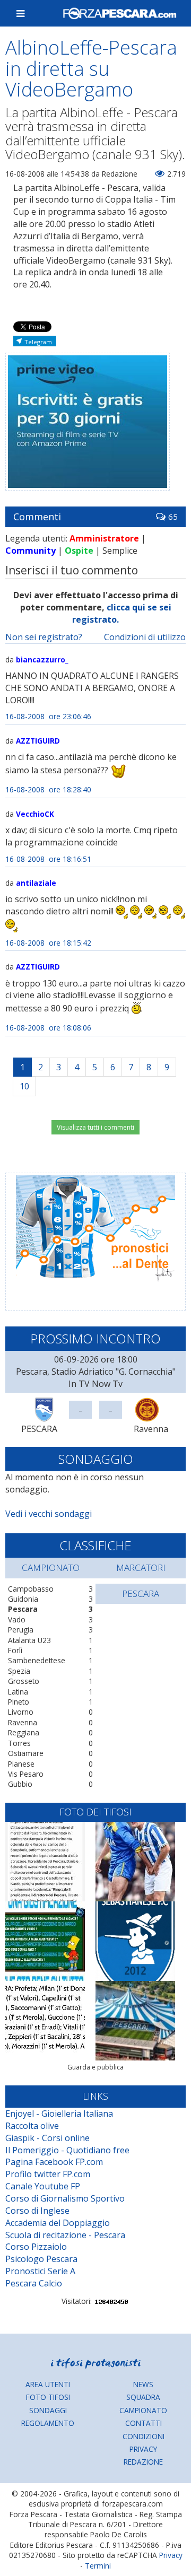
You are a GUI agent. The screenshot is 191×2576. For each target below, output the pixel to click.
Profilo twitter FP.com (48, 2174)
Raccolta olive (32, 2126)
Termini (98, 2566)
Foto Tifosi (48, 2397)
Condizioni (144, 2436)
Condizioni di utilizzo (145, 637)
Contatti (144, 2423)
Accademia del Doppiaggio (58, 2223)
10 (24, 1086)
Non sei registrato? (44, 637)
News (143, 2384)
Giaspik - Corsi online (47, 2138)
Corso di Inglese (37, 2211)
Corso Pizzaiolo (36, 2247)
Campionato (143, 2410)
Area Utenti (48, 2384)
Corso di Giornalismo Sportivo (65, 2198)
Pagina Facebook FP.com (54, 2162)
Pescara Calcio (34, 2283)
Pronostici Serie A (40, 2271)
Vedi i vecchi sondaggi (49, 1514)
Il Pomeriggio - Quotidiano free (67, 2150)
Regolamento (48, 2423)
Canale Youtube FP (43, 2186)
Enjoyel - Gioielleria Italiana (59, 2114)
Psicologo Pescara (41, 2259)
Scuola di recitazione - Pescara (65, 2235)
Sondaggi (48, 2410)
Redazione (143, 2462)
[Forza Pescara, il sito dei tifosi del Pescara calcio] (119, 13)
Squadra (143, 2397)
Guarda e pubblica (95, 2067)
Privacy (143, 2449)
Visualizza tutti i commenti (95, 1127)
